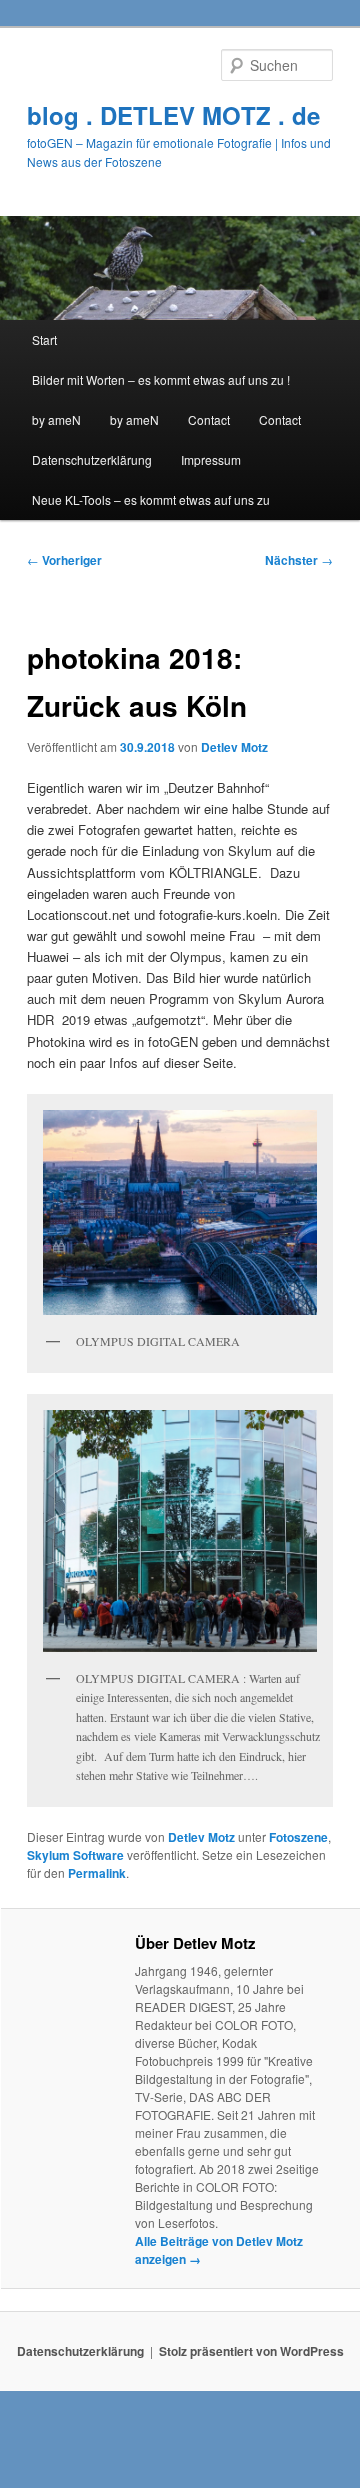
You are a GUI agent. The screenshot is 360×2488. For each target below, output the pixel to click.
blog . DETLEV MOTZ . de (173, 115)
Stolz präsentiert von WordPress (251, 2351)
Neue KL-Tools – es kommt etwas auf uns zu (151, 499)
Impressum (211, 459)
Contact (209, 419)
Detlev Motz (234, 747)
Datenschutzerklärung (92, 459)
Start (44, 339)
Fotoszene (298, 1837)
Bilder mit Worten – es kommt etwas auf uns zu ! (161, 379)
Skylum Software (75, 1855)
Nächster (299, 560)
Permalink (97, 1873)
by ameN (56, 419)
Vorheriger (64, 560)
